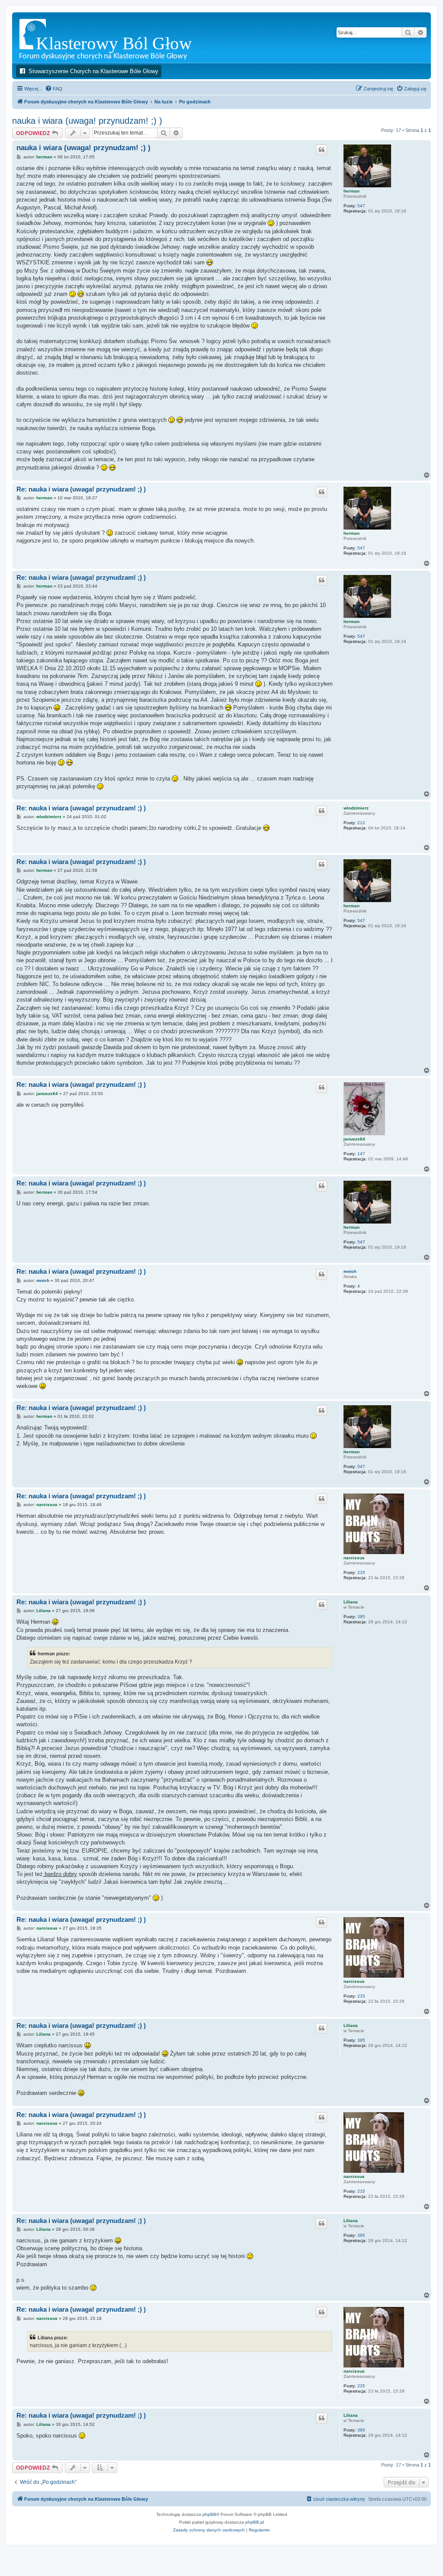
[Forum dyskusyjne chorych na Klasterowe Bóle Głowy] (127, 37)
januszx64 (354, 1139)
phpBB (209, 2514)
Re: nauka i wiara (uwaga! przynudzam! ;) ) (81, 489)
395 (361, 1617)
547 (361, 206)
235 (361, 1572)
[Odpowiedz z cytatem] (321, 150)
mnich (350, 1271)
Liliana (351, 1602)
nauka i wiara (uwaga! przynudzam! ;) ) (87, 121)
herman (352, 191)
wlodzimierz (356, 808)
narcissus (354, 1558)
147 (361, 1154)
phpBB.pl (255, 2522)
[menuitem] (54, 89)
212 (361, 823)
